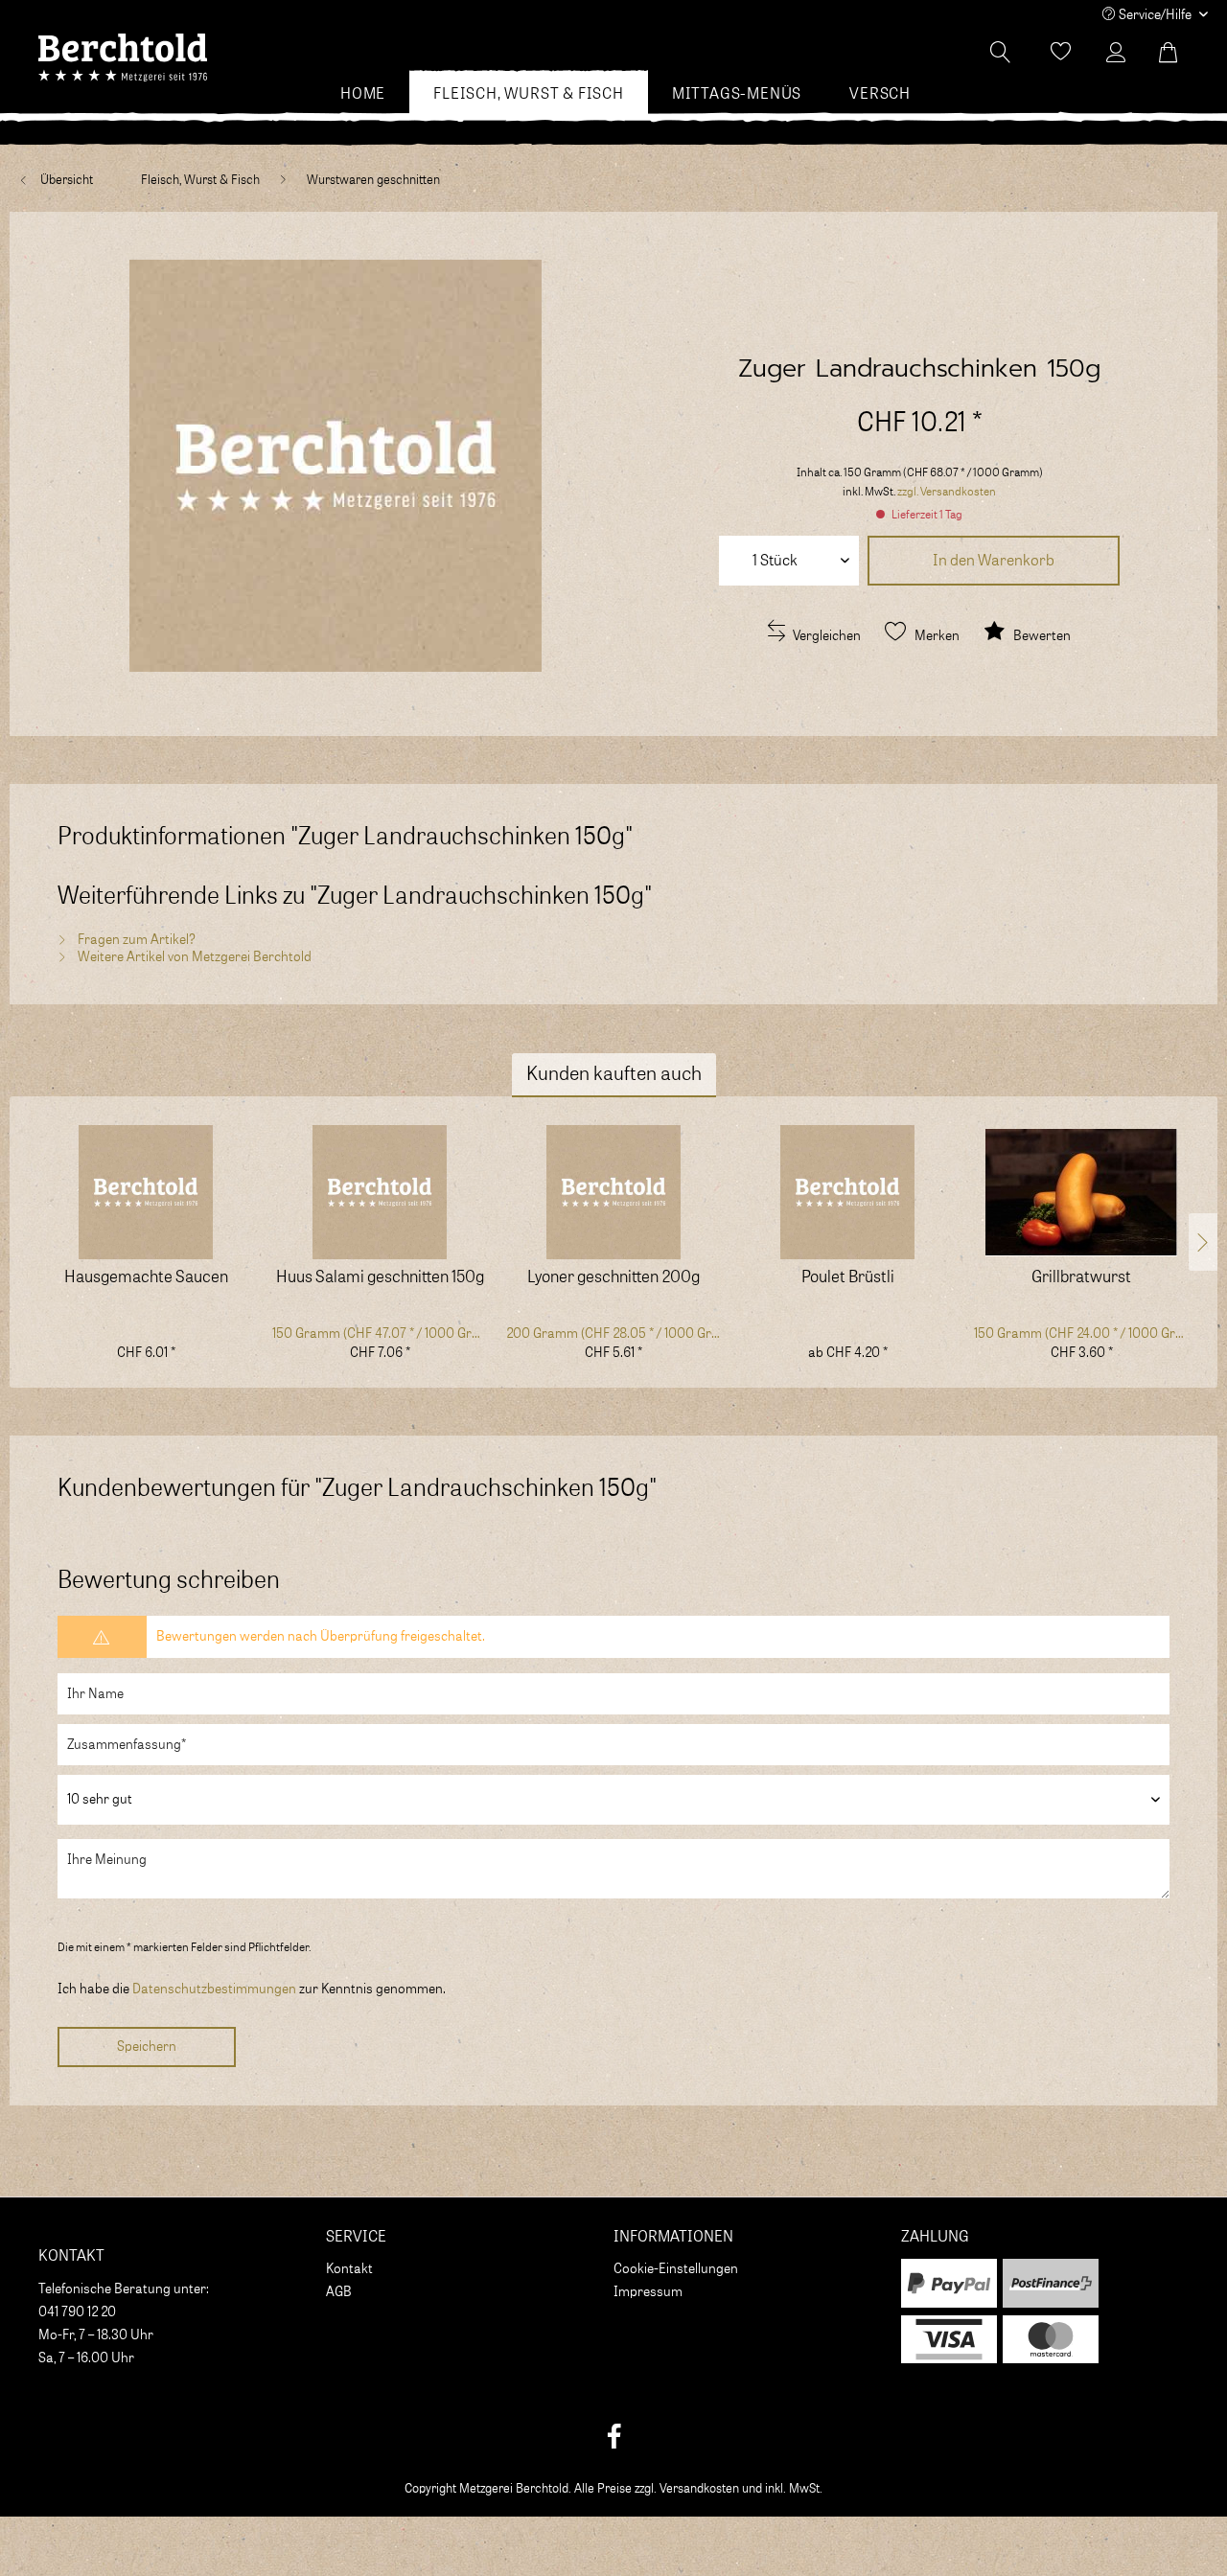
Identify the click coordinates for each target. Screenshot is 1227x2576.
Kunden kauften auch (614, 1074)
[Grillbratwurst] (1081, 1192)
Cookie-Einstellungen (676, 2269)
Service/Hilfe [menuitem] (1155, 15)
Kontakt (349, 2269)
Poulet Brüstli (848, 1278)
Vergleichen (825, 636)
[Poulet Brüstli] (847, 1192)
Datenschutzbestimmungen (214, 1989)
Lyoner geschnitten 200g (613, 1278)
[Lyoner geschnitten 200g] (613, 1192)
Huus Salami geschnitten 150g (380, 1278)
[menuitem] (363, 94)
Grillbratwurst (1081, 1278)
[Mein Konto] (1121, 53)
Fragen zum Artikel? (135, 940)
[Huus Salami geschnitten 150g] (380, 1192)
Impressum (648, 2292)
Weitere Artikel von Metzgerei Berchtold (193, 957)
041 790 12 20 (77, 2312)
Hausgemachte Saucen (146, 1278)
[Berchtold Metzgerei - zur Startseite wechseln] (123, 57)
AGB (339, 2292)
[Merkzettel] (1061, 53)
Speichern (147, 2047)
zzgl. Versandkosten (947, 492)
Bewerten (1041, 636)
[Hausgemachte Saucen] (146, 1192)
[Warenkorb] (1179, 53)
